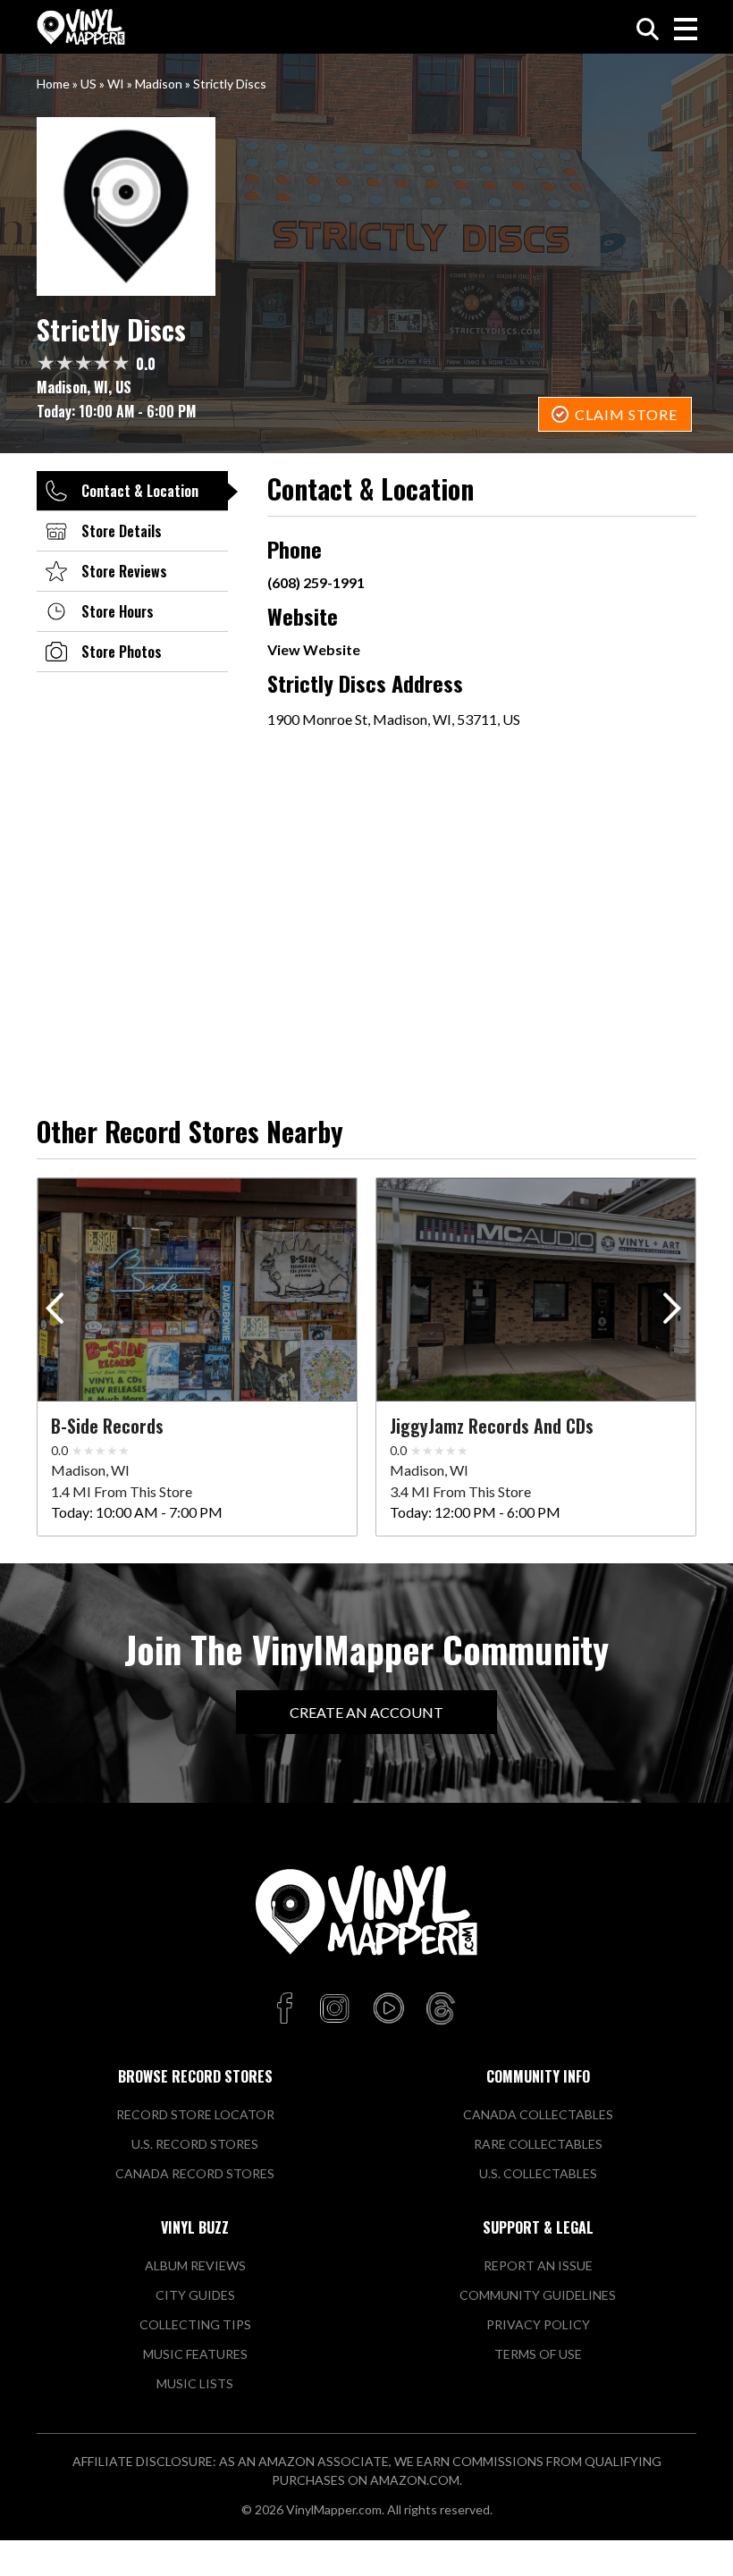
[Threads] (441, 2009)
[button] (675, 1312)
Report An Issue (538, 2265)
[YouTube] (388, 2009)
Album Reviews (195, 2265)
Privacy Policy (538, 2324)
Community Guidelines (538, 2295)
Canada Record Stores (195, 2173)
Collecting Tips (195, 2324)
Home (53, 84)
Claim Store (626, 414)
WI (116, 84)
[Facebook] (287, 2009)
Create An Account (366, 1712)
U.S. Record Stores (195, 2144)
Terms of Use (538, 2354)
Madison (159, 84)
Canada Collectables (538, 2114)
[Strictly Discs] (366, 206)
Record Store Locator (195, 2114)
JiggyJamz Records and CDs (492, 1426)
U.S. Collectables (538, 2173)
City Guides (195, 2295)
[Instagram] (334, 2009)
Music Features (195, 2354)
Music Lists (195, 2383)
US (88, 84)
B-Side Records (107, 1426)
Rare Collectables (538, 2144)
